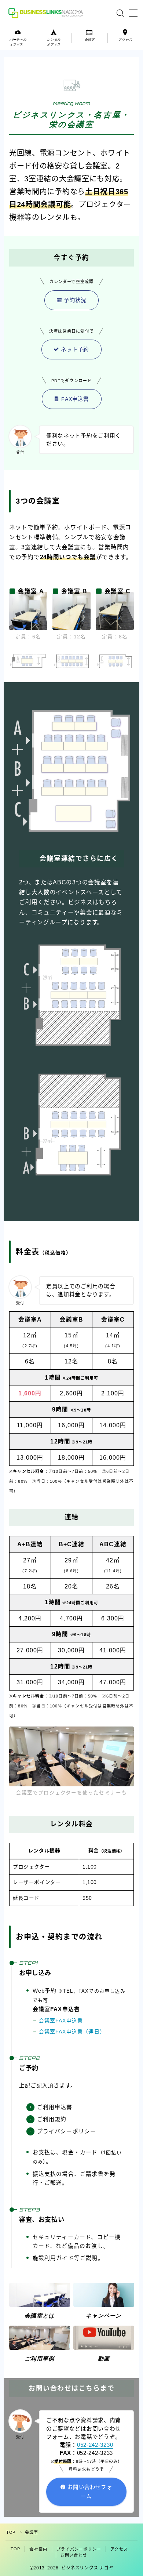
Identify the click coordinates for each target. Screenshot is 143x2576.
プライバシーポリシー (79, 2549)
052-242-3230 (95, 2445)
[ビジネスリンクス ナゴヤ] (47, 13)
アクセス (119, 2549)
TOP (11, 2532)
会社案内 (38, 2549)
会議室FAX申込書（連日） (72, 2032)
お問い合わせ (74, 2555)
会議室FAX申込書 (61, 2021)
